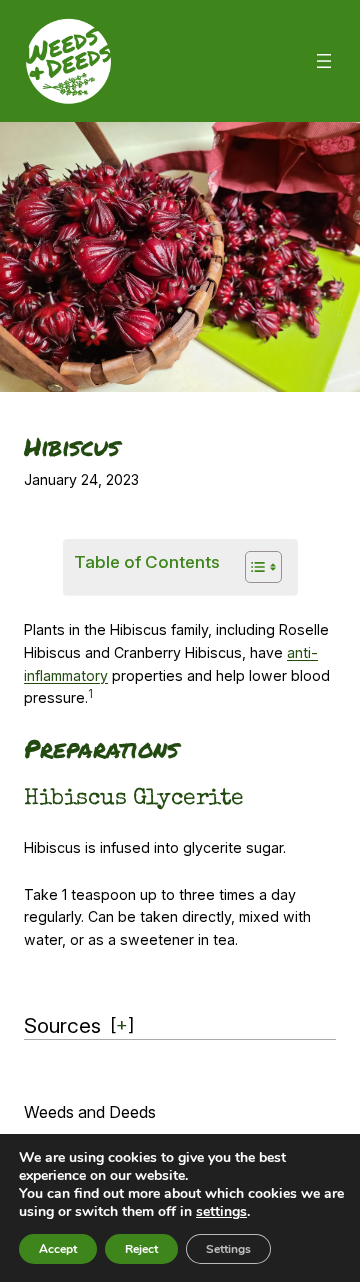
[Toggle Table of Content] (253, 567)
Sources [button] (62, 1025)
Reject (141, 1249)
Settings (228, 1249)
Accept (58, 1249)
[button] (90, 697)
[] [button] (122, 1024)
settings (221, 1212)
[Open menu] (324, 61)
